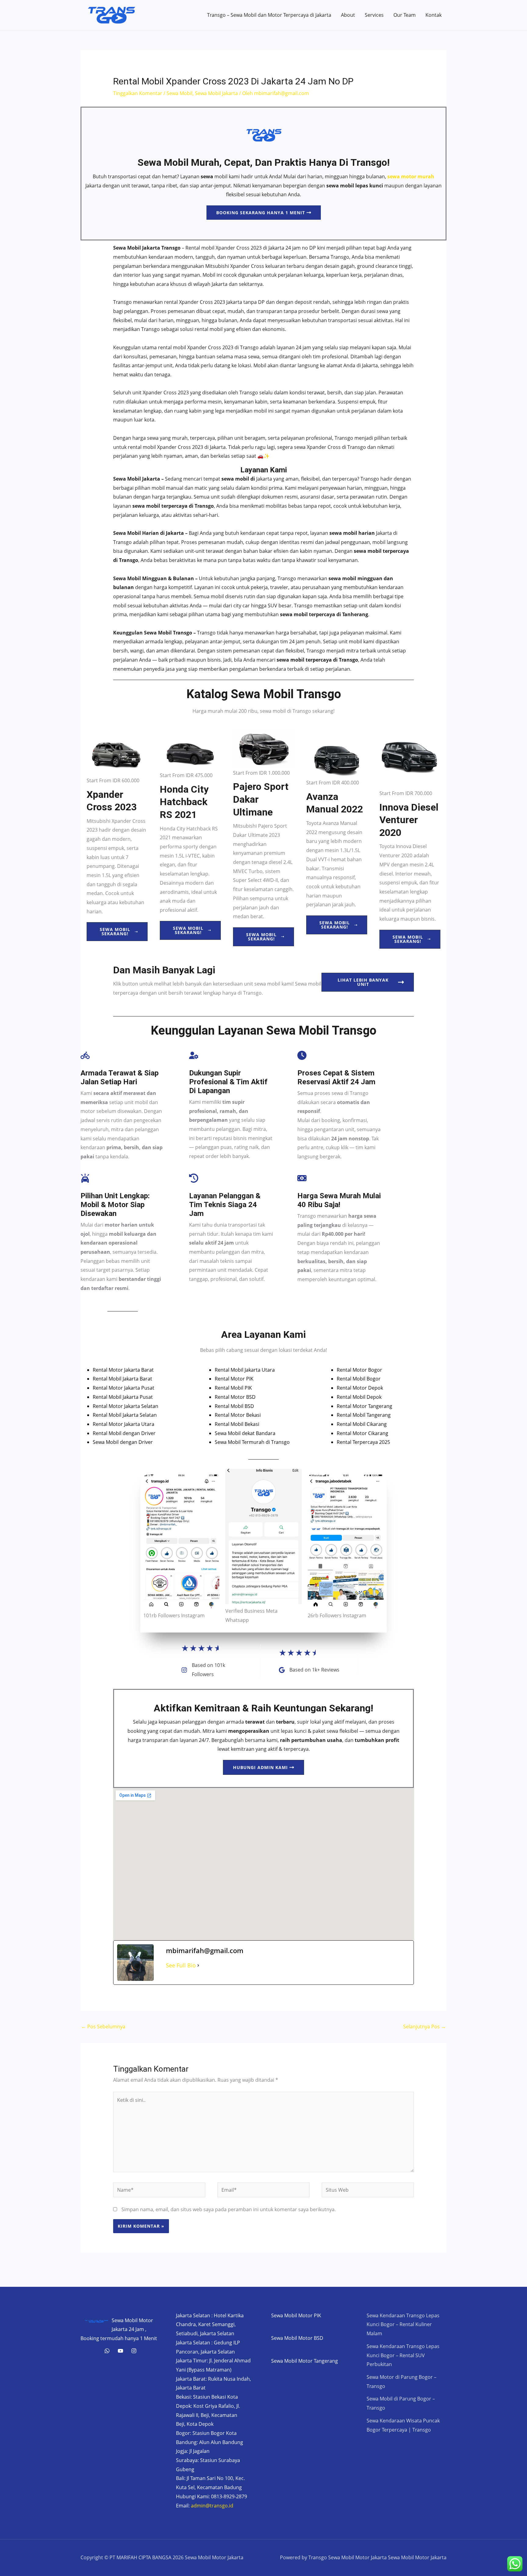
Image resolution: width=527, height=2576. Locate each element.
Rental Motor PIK (234, 1379)
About (348, 15)
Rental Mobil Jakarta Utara (245, 1370)
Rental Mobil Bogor (359, 1379)
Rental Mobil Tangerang (364, 1415)
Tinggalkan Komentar (138, 93)
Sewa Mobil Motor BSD (297, 2338)
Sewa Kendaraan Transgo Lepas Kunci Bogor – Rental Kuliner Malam (403, 2324)
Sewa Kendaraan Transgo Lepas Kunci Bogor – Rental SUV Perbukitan (403, 2355)
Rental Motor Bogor (359, 1370)
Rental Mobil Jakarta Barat (122, 1379)
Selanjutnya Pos (425, 2027)
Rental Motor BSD (235, 1397)
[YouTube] (120, 2351)
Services (374, 15)
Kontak (434, 15)
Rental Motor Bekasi (238, 1415)
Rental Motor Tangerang (364, 1406)
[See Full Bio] (198, 1965)
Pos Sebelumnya (103, 2027)
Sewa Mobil (179, 93)
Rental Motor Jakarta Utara (124, 1424)
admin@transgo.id (212, 2506)
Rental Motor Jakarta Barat (123, 1370)
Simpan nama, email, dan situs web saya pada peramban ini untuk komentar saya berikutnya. (229, 2209)
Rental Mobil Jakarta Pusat (123, 1397)
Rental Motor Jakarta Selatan (125, 1406)
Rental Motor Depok (360, 1388)
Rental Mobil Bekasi (237, 1424)
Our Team (405, 15)
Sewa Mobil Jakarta (216, 93)
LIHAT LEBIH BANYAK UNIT (363, 982)
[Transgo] (134, 2351)
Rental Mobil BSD (234, 1406)
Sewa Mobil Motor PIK (296, 2315)
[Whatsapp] (107, 2351)
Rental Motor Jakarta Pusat (124, 1388)
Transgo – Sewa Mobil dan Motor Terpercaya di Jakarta (269, 15)
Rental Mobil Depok (359, 1397)
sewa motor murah (411, 176)
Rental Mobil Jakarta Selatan (125, 1415)
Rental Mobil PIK (233, 1388)
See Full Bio (181, 1965)
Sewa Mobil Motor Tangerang (305, 2361)
